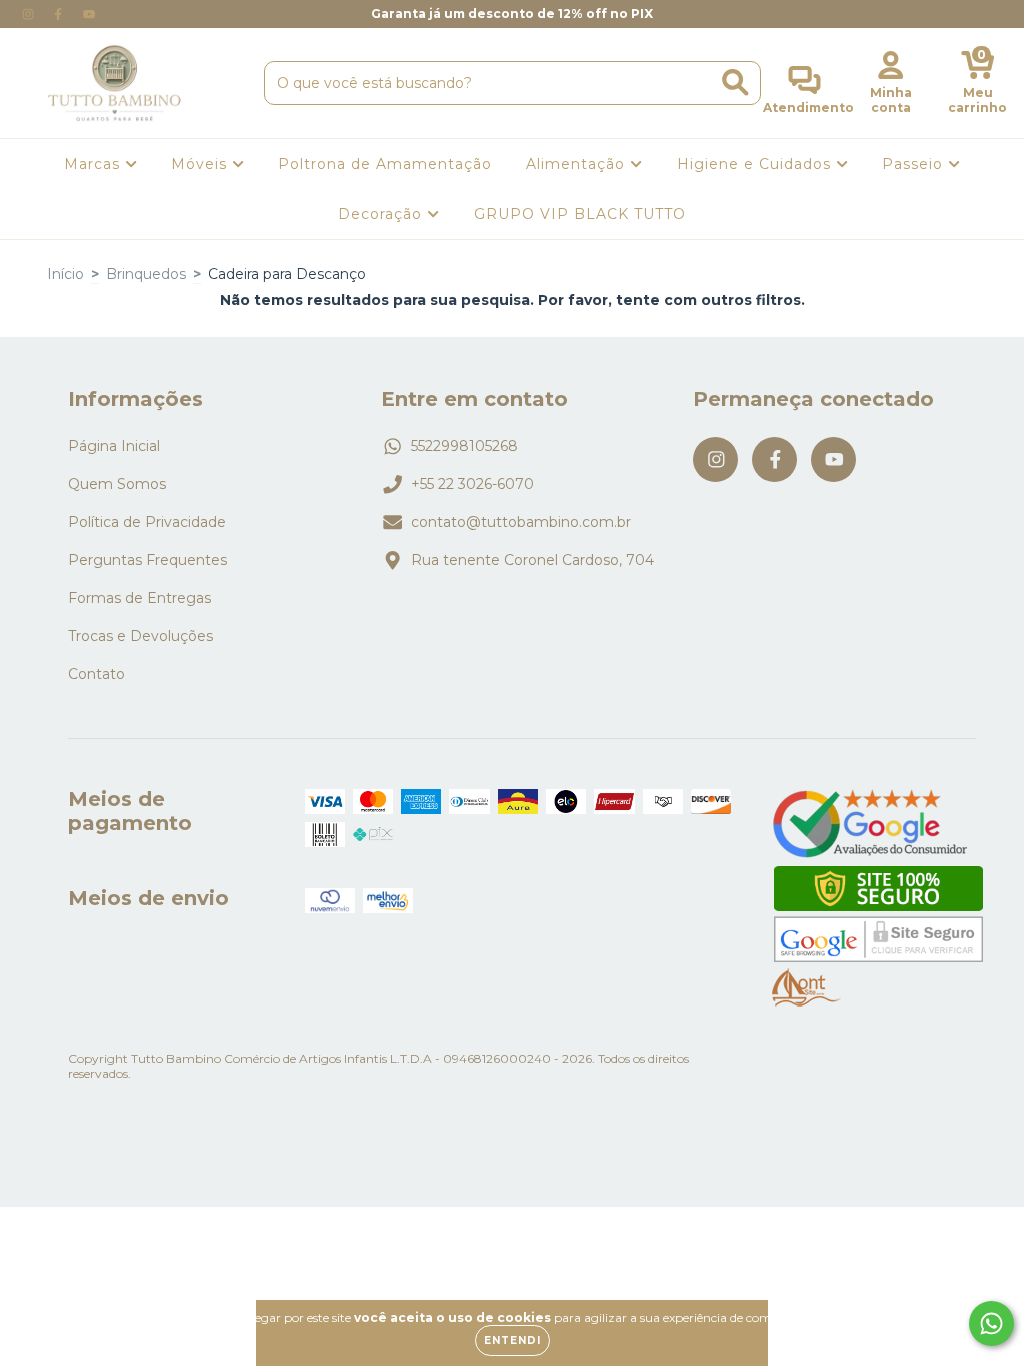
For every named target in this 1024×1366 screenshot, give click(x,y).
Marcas (94, 164)
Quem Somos (117, 484)
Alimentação (578, 164)
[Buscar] (735, 82)
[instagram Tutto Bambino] (30, 14)
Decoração (382, 214)
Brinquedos (146, 274)
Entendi (512, 1340)
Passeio (915, 164)
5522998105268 (464, 446)
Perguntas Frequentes (147, 560)
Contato (96, 674)
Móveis (201, 164)
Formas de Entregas (139, 598)
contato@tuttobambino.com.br (521, 522)
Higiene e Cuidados (756, 164)
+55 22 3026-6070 (472, 484)
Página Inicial (114, 446)
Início (65, 274)
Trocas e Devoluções (140, 636)
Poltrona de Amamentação (385, 164)
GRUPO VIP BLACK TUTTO (580, 214)
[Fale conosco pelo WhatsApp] (991, 1323)
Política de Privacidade (147, 522)
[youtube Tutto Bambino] (89, 14)
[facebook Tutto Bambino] (60, 14)
